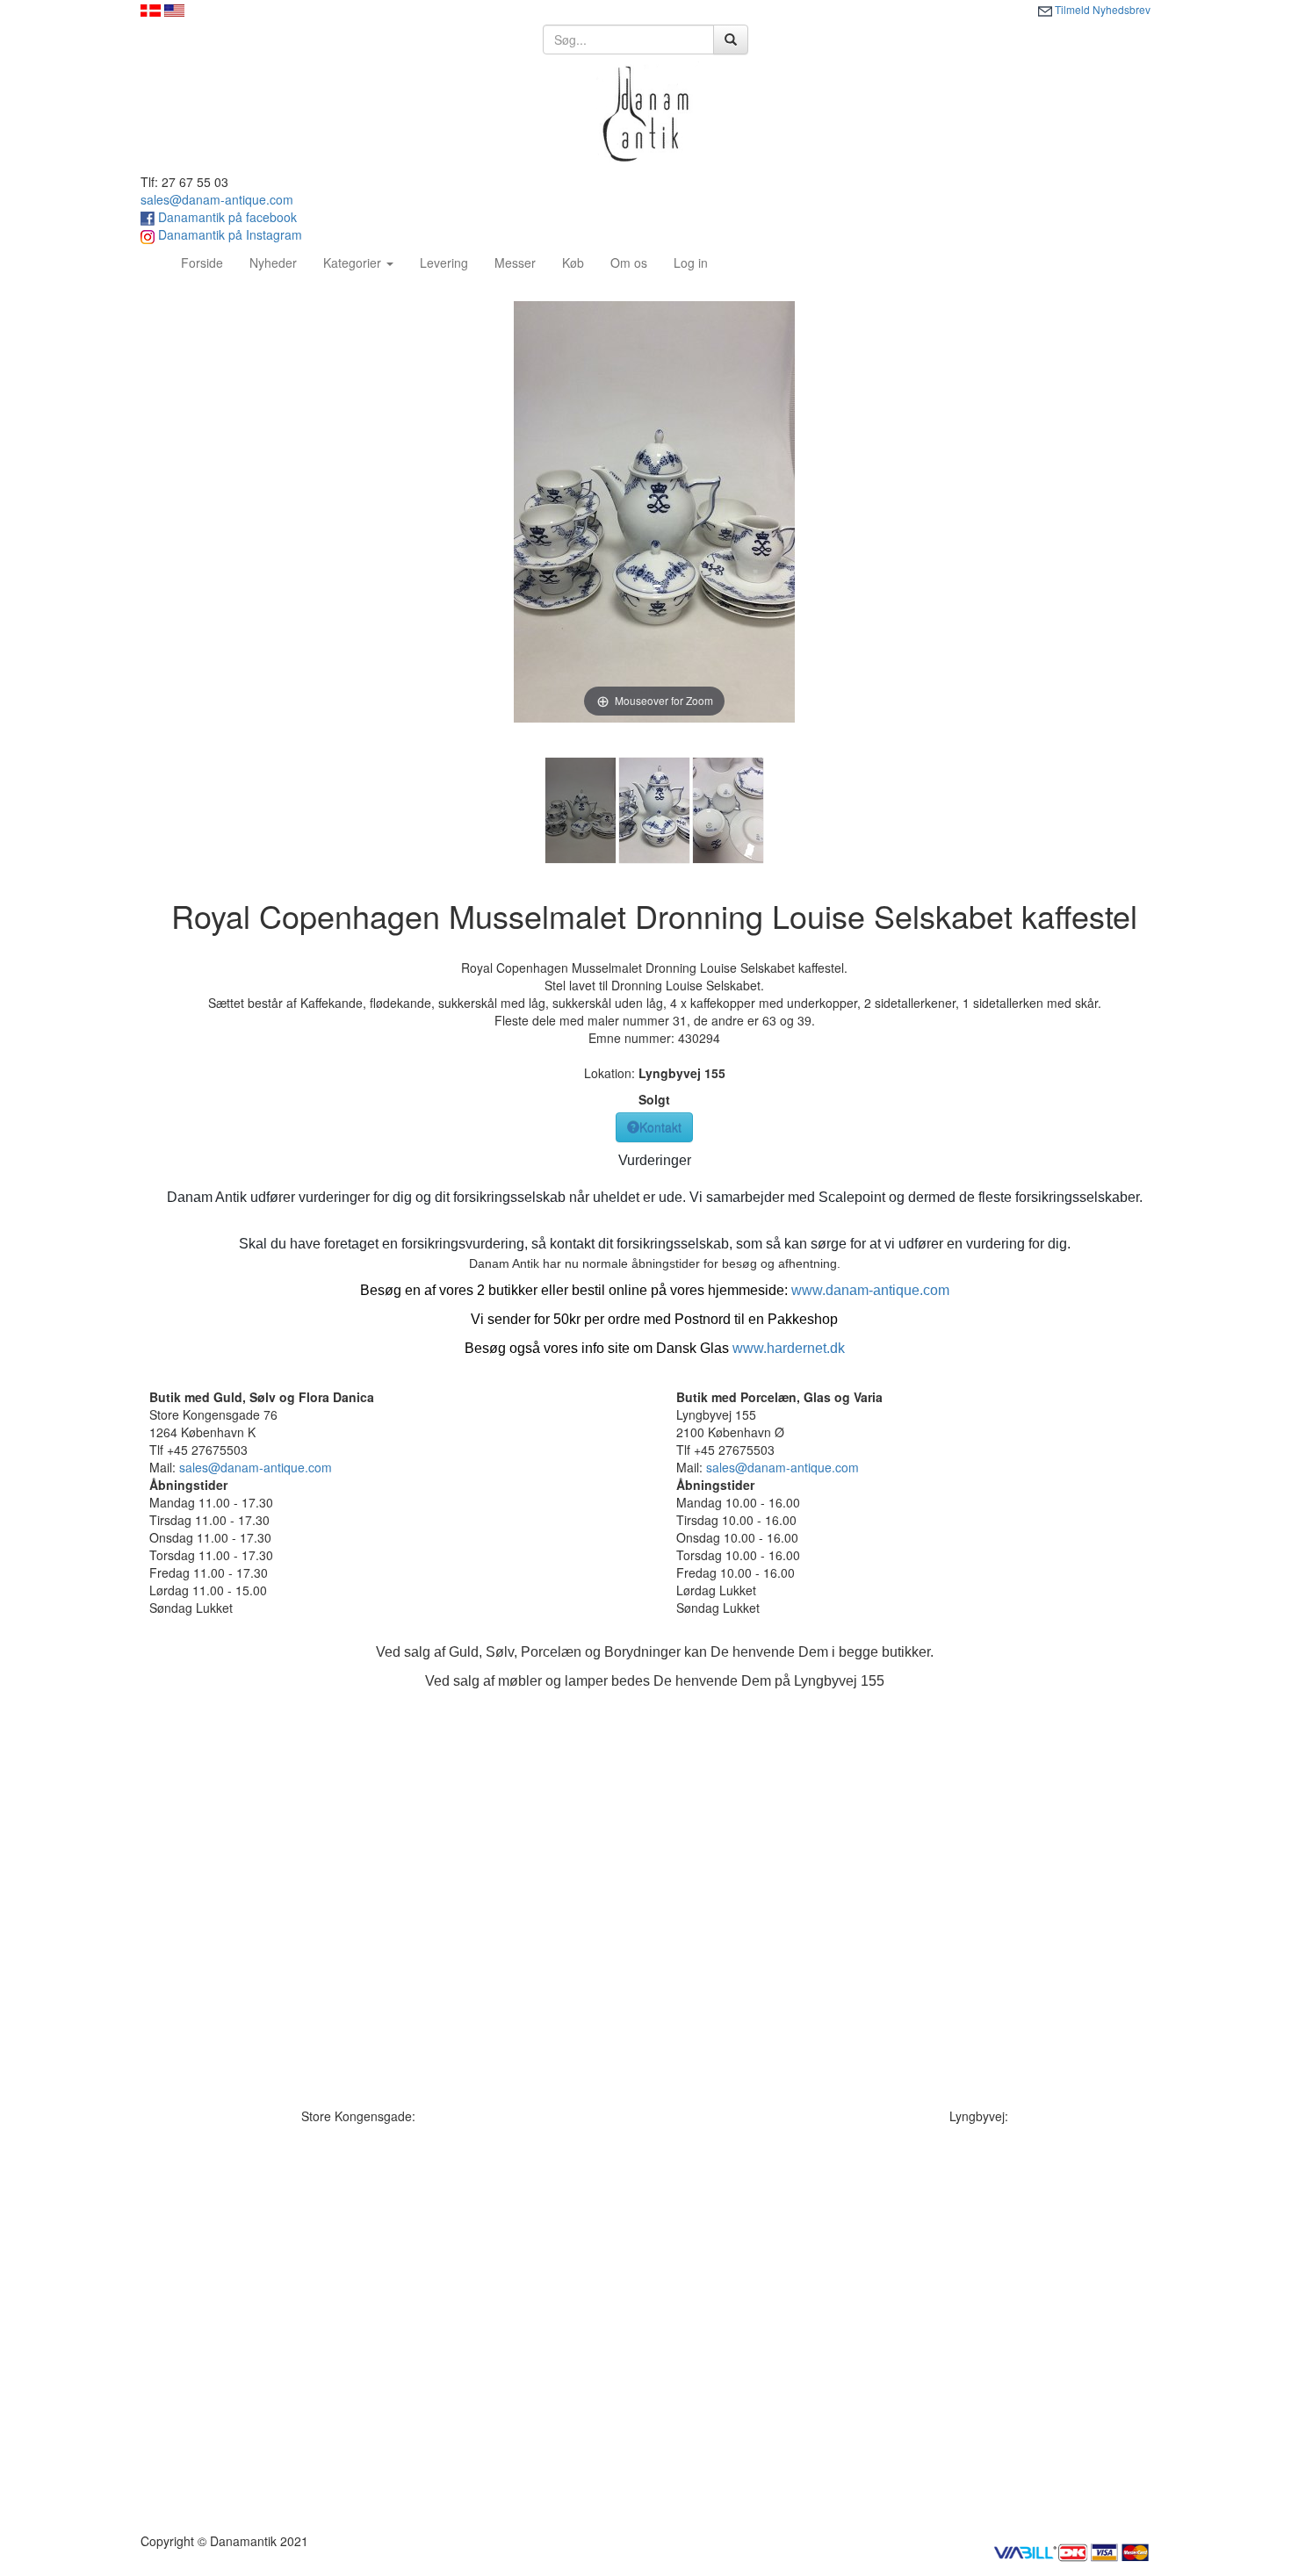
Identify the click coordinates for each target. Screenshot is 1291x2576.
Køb (573, 263)
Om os (629, 263)
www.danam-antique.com (870, 1290)
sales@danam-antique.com (217, 199)
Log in (691, 263)
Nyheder (273, 263)
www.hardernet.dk (789, 1348)
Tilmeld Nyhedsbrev (1101, 9)
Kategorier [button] (354, 263)
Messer (515, 263)
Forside (209, 262)
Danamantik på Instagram (228, 234)
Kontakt (660, 1127)
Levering (444, 263)
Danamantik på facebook (226, 217)
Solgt (654, 1099)
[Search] (731, 40)
